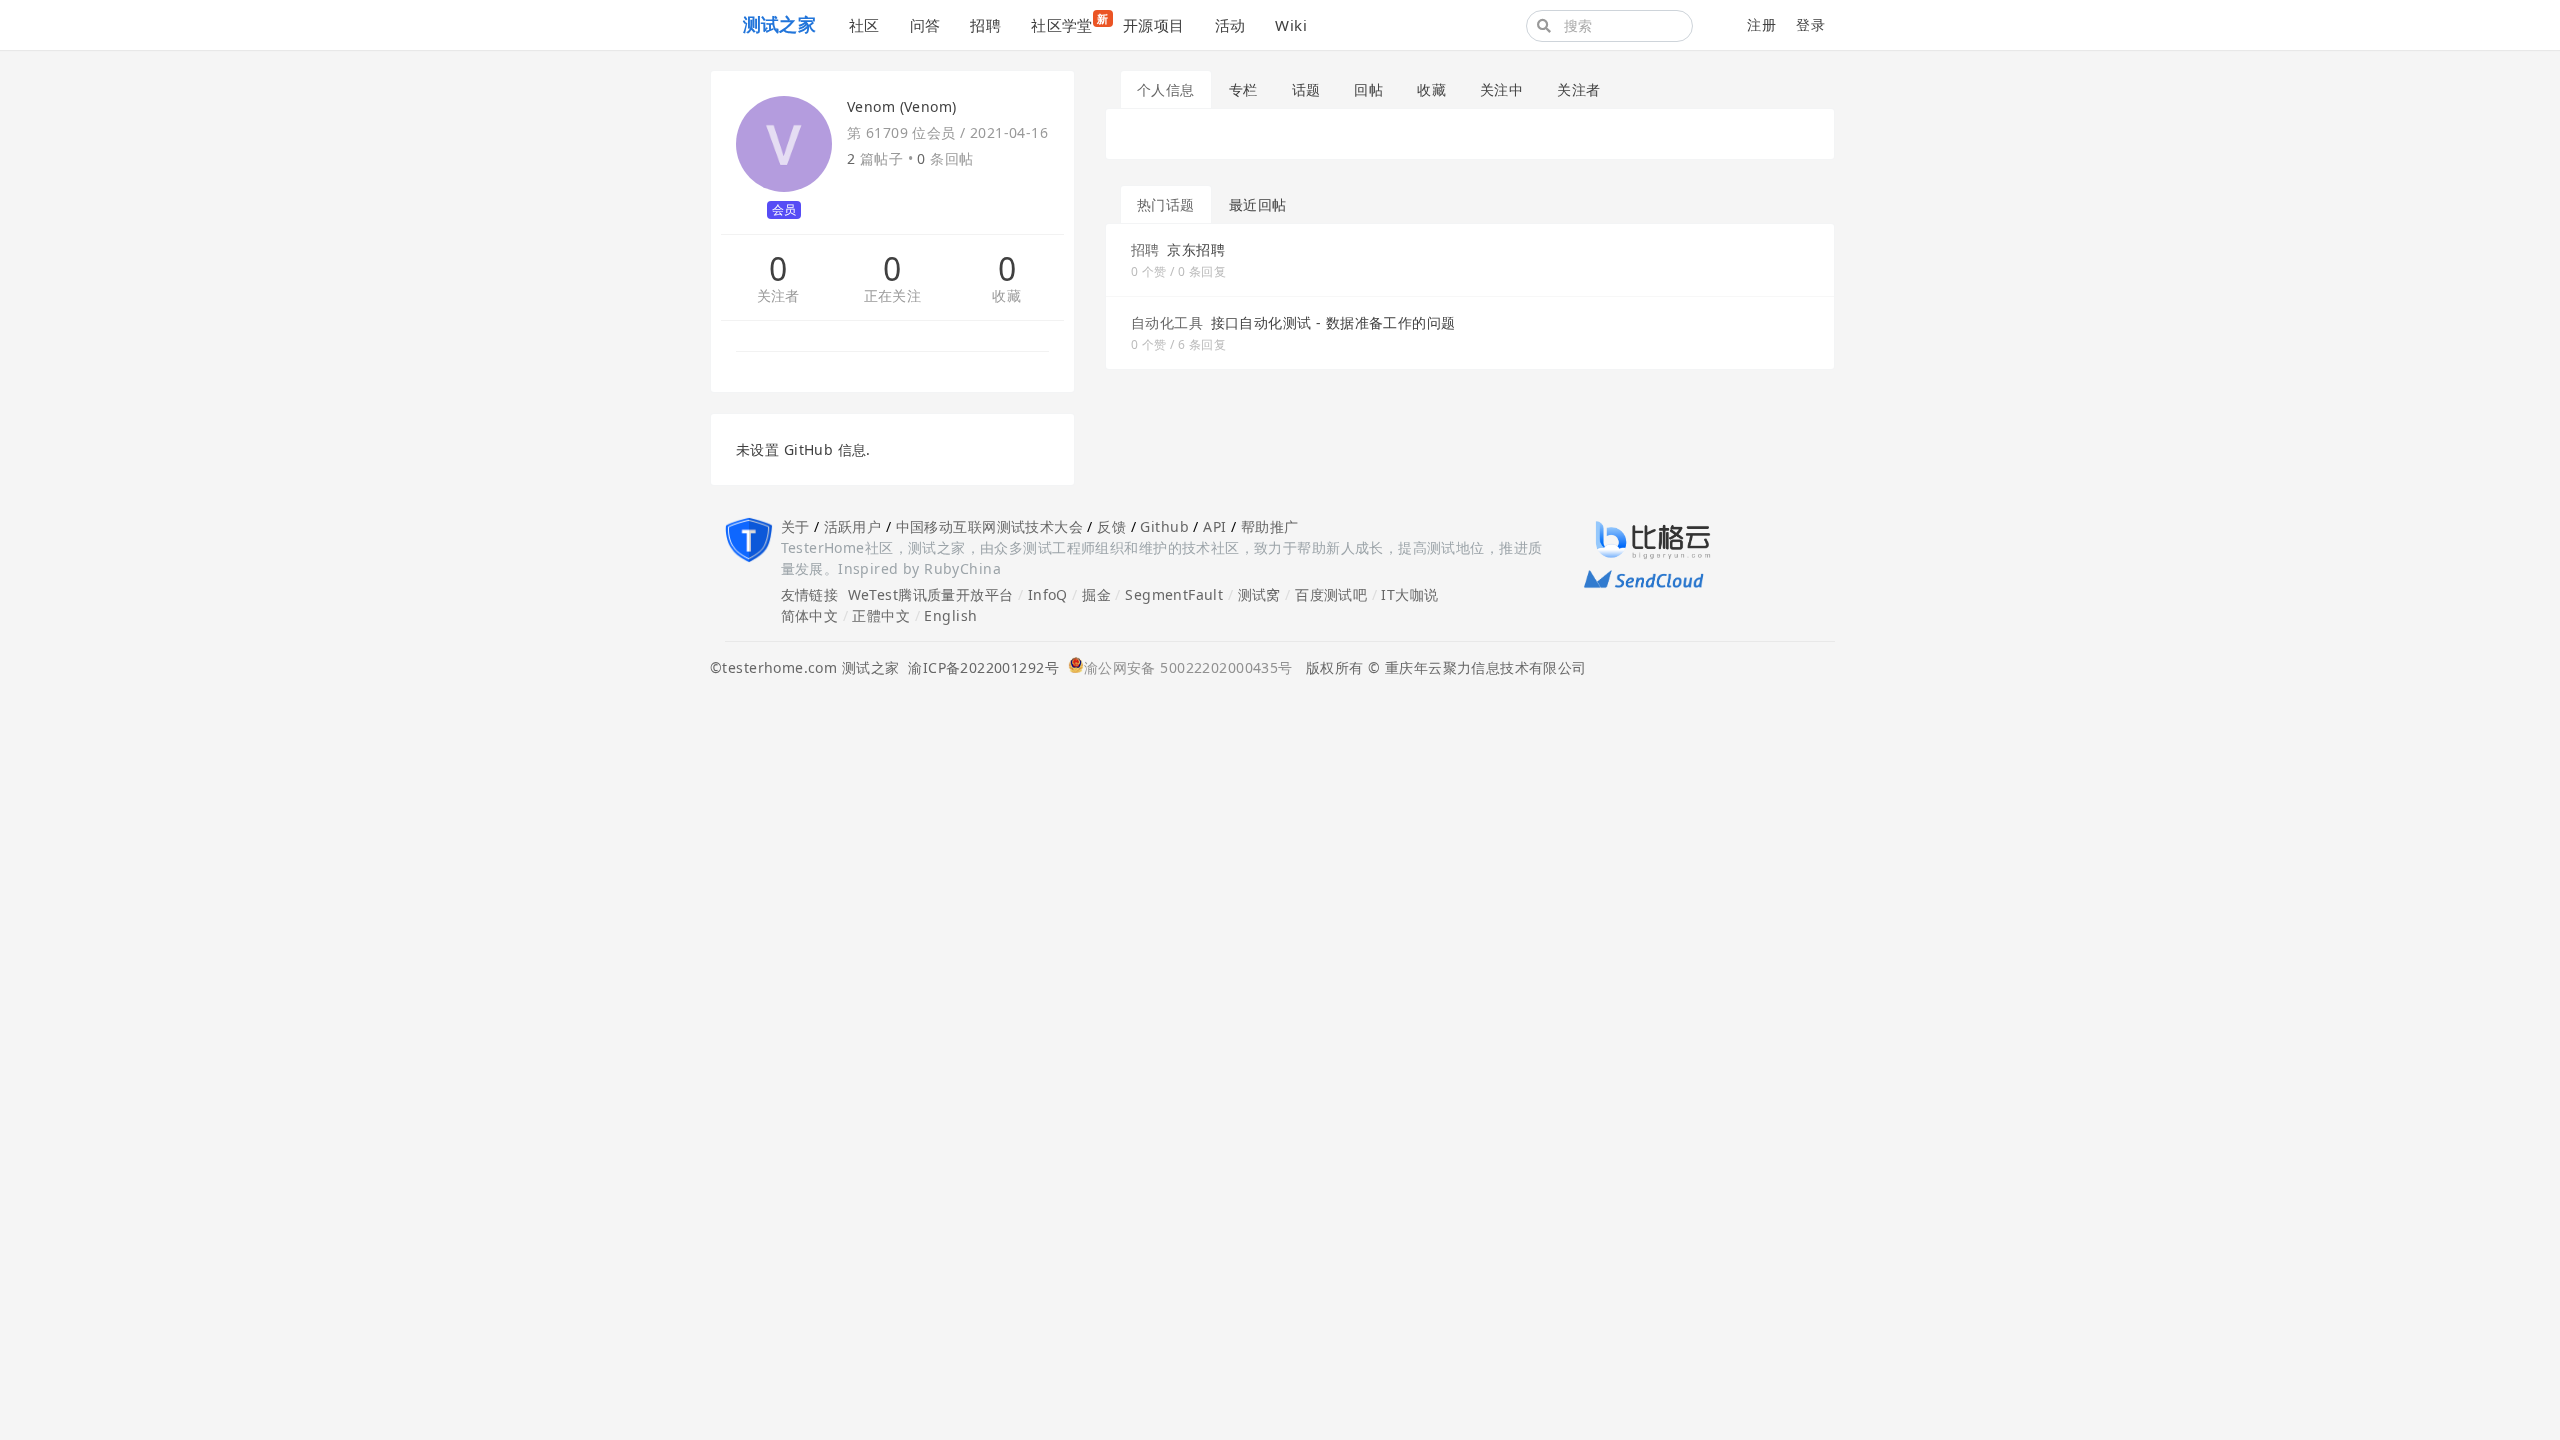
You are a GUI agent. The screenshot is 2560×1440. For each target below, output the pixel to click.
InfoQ (1048, 594)
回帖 (1368, 89)
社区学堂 (1069, 23)
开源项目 (1154, 25)
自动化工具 (1167, 322)
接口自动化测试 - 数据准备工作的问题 (1333, 322)
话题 (1306, 89)
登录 (1810, 24)
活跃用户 (853, 526)
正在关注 (893, 296)
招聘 (985, 25)
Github (1164, 526)
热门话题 (1166, 204)
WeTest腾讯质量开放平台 (931, 594)
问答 (925, 25)
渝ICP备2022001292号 (979, 667)
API (1214, 526)
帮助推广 (1270, 526)
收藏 (1006, 296)
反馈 (1111, 526)
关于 (795, 526)
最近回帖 (1258, 204)
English (950, 615)
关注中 (1501, 89)
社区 (864, 25)
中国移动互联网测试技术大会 (989, 526)
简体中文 (810, 615)
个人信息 (1166, 89)
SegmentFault (1174, 594)
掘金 (1096, 594)
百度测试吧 (1331, 594)
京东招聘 (1196, 249)
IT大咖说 (1409, 594)
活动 (1230, 25)
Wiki (1291, 25)
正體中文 (881, 615)
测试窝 (1259, 594)
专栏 (1243, 89)
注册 (1761, 24)
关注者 (778, 296)
